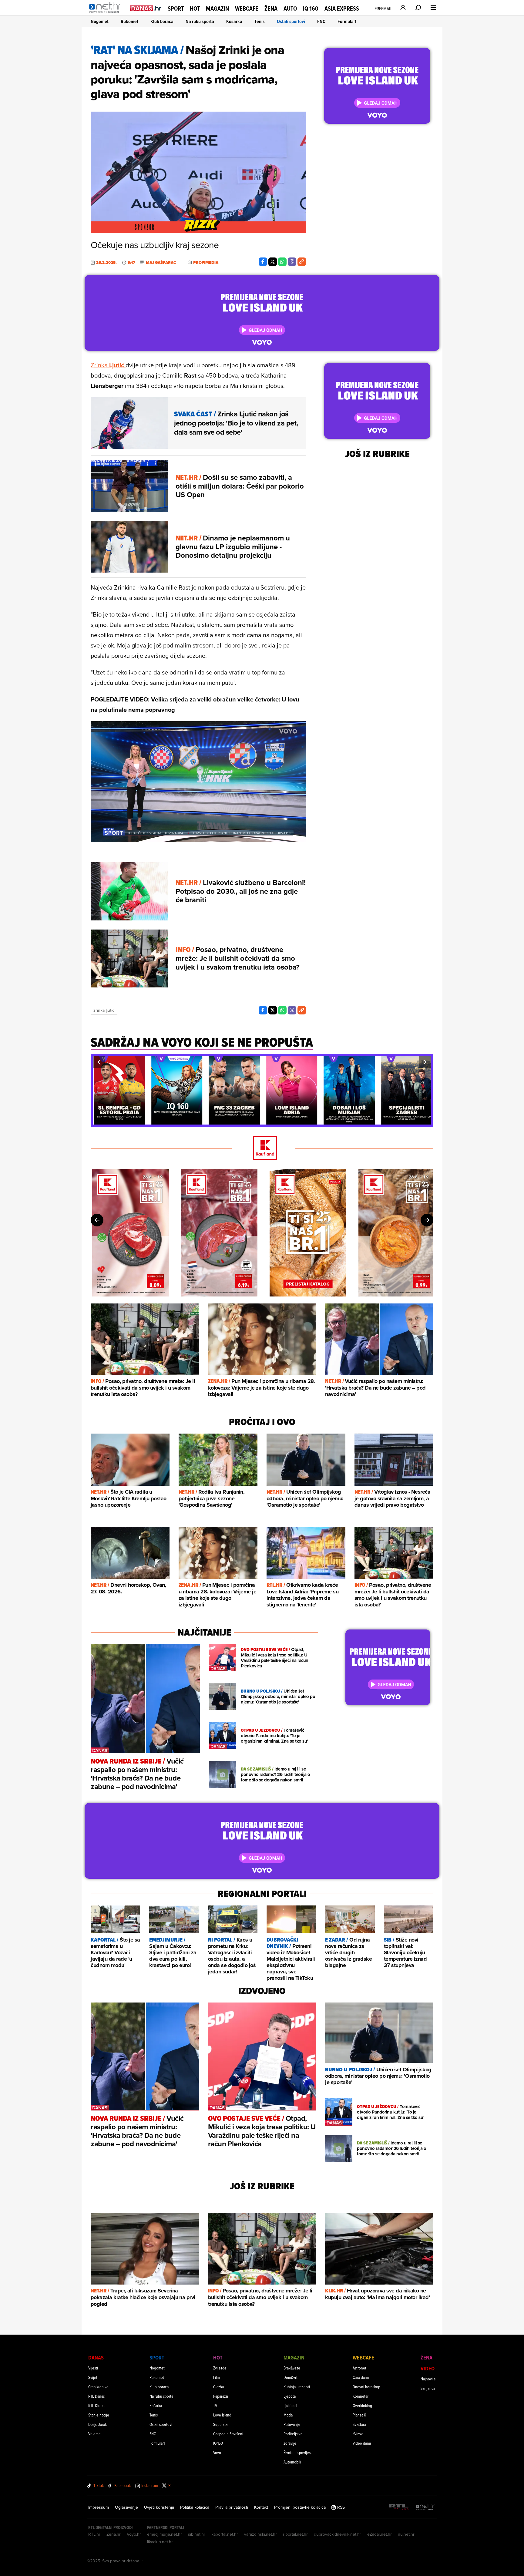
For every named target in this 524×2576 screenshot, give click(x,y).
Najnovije (428, 2379)
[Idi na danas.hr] (146, 8)
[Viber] (292, 262)
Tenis (260, 21)
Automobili (292, 2462)
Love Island (222, 2415)
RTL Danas (96, 2396)
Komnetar (361, 2396)
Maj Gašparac (161, 263)
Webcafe (247, 8)
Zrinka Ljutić (104, 1010)
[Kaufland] (262, 1148)
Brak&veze (292, 2368)
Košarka (234, 21)
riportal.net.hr (295, 2534)
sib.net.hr (197, 2534)
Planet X (359, 2415)
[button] (99, 1062)
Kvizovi (358, 2434)
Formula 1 (347, 21)
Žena (271, 8)
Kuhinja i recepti (297, 2387)
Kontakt (261, 2507)
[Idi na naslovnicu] (107, 14)
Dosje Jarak (97, 2424)
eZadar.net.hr (380, 2534)
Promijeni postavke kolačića (300, 2507)
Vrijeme (94, 2434)
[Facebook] (263, 262)
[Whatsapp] (282, 262)
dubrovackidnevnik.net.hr (338, 2534)
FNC (321, 21)
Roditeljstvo (293, 2434)
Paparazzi (221, 2396)
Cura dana (361, 2377)
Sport (176, 8)
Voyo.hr (134, 2534)
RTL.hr (94, 2534)
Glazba (218, 2387)
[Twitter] (273, 262)
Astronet (359, 2368)
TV (215, 2405)
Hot (195, 8)
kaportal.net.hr (225, 2534)
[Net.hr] (425, 2507)
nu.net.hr (406, 2534)
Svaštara (359, 2424)
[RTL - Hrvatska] (399, 2507)
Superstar (221, 2424)
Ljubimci (290, 2405)
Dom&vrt (291, 2377)
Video (428, 2368)
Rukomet (129, 21)
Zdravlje (290, 2443)
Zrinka (108, 365)
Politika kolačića (195, 2507)
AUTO (290, 9)
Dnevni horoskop (366, 2387)
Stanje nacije (99, 2415)
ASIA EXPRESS (342, 9)
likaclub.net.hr (160, 2542)
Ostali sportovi (291, 21)
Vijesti (93, 2368)
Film (217, 2377)
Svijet (93, 2377)
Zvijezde (220, 2368)
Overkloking (362, 2405)
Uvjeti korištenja (159, 2507)
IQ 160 (311, 9)
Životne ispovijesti (298, 2452)
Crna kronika (98, 2387)
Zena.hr (114, 2534)
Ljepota (290, 2396)
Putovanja (292, 2424)
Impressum (99, 2507)
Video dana (362, 2443)
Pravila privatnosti (232, 2507)
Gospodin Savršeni (228, 2434)
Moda (288, 2415)
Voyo (217, 2452)
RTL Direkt (96, 2405)
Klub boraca (162, 21)
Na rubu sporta (200, 21)
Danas (96, 2357)
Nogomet (100, 21)
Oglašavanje (126, 2507)
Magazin (217, 8)
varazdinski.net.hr (260, 2534)
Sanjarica (428, 2388)
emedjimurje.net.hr (165, 2534)
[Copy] (302, 262)
